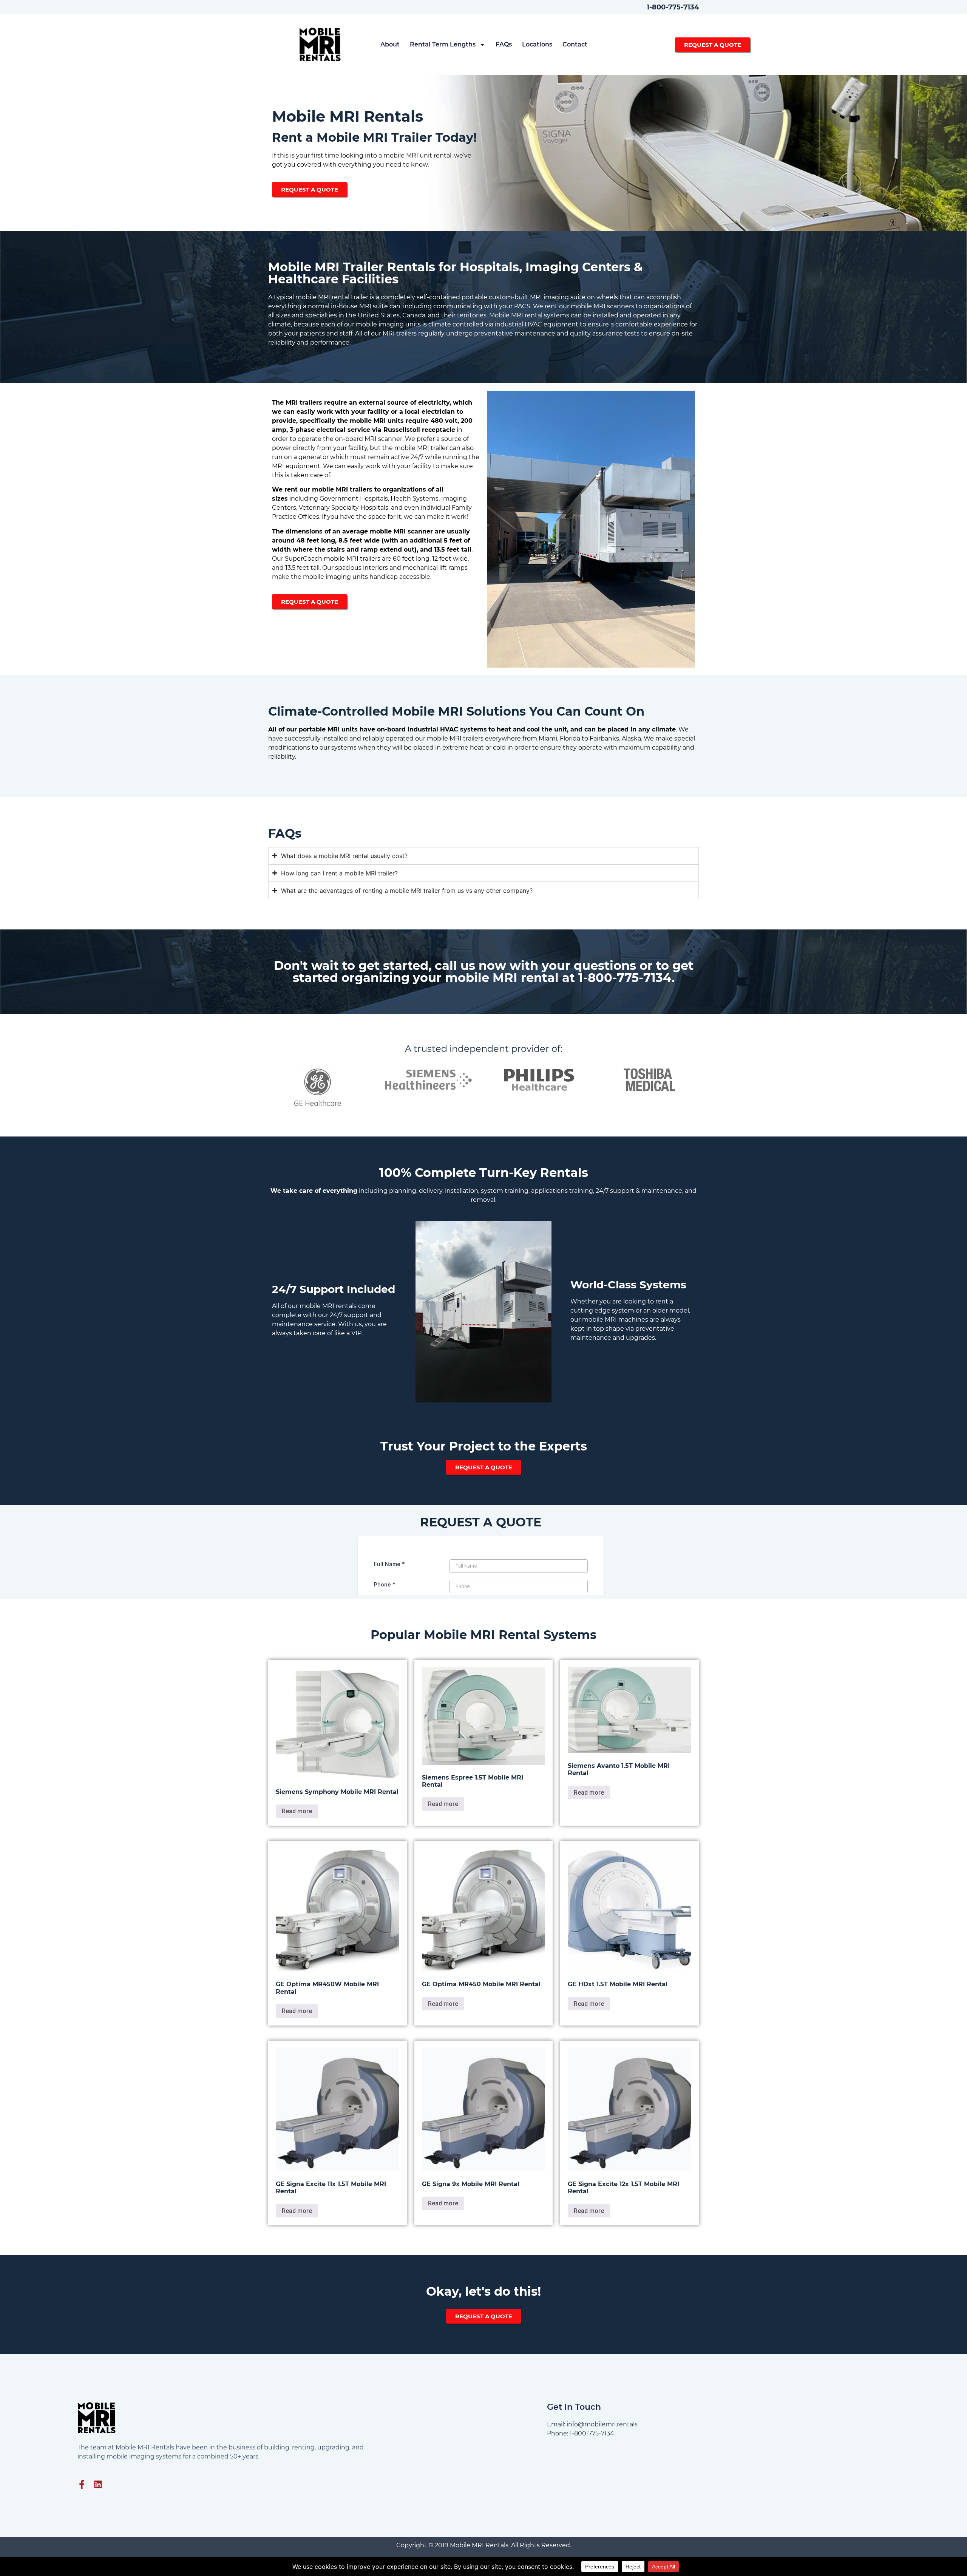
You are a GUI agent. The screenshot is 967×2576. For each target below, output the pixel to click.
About (390, 44)
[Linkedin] (98, 2484)
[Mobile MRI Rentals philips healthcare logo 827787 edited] (539, 1080)
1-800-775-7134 (673, 7)
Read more (297, 1811)
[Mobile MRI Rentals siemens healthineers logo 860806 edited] (428, 1080)
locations (537, 44)
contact (575, 44)
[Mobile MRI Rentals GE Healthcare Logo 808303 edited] (317, 1087)
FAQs (504, 44)
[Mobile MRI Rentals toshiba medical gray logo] (650, 1080)
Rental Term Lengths (443, 44)
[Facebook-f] (82, 2484)
